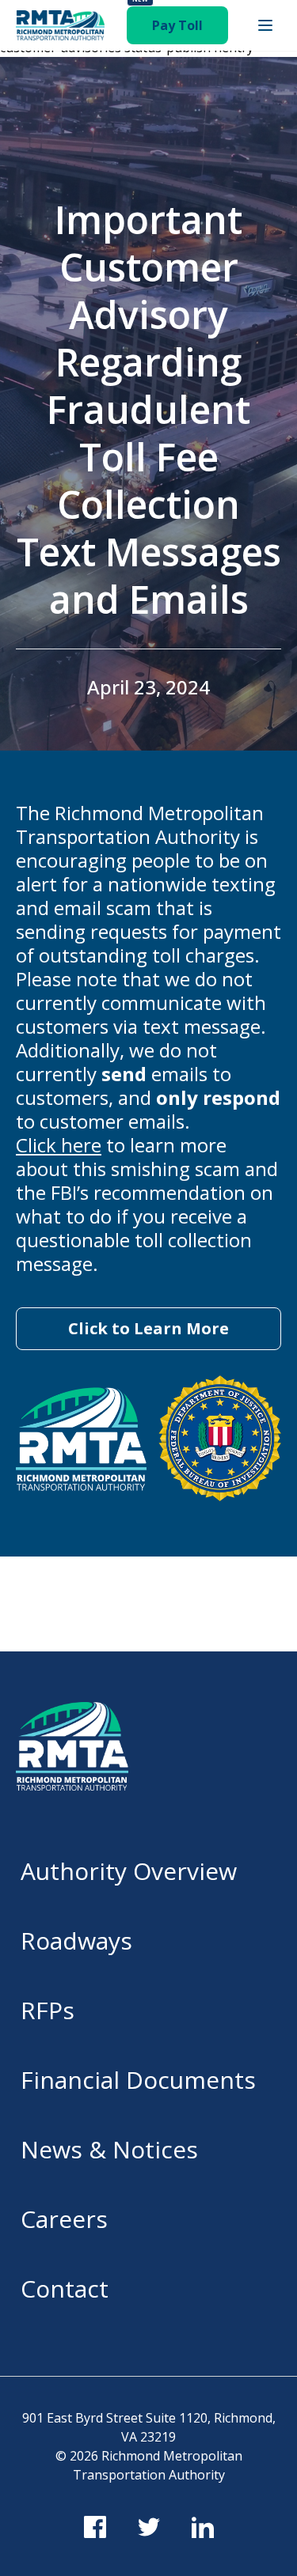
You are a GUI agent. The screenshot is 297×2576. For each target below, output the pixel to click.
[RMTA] (60, 26)
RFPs (48, 2010)
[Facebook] (95, 2527)
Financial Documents (138, 2080)
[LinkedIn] (203, 2527)
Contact (65, 2289)
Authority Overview (129, 1871)
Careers (64, 2219)
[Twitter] (149, 2527)
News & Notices (109, 2149)
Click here (59, 1145)
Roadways (76, 1941)
